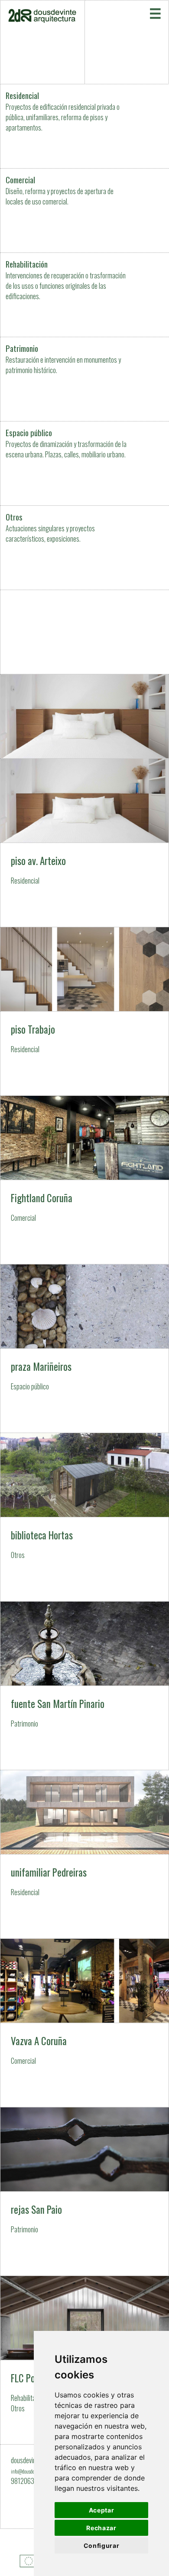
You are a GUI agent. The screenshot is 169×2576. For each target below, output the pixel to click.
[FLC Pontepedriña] (84, 2276)
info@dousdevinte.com (31, 2471)
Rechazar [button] (101, 2528)
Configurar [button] (102, 2546)
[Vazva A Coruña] (84, 1939)
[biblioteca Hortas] (84, 1433)
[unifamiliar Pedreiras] (84, 1770)
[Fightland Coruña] (84, 1096)
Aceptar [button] (102, 2510)
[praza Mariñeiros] (84, 1264)
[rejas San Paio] (84, 2107)
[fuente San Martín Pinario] (84, 1602)
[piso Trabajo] (84, 939)
